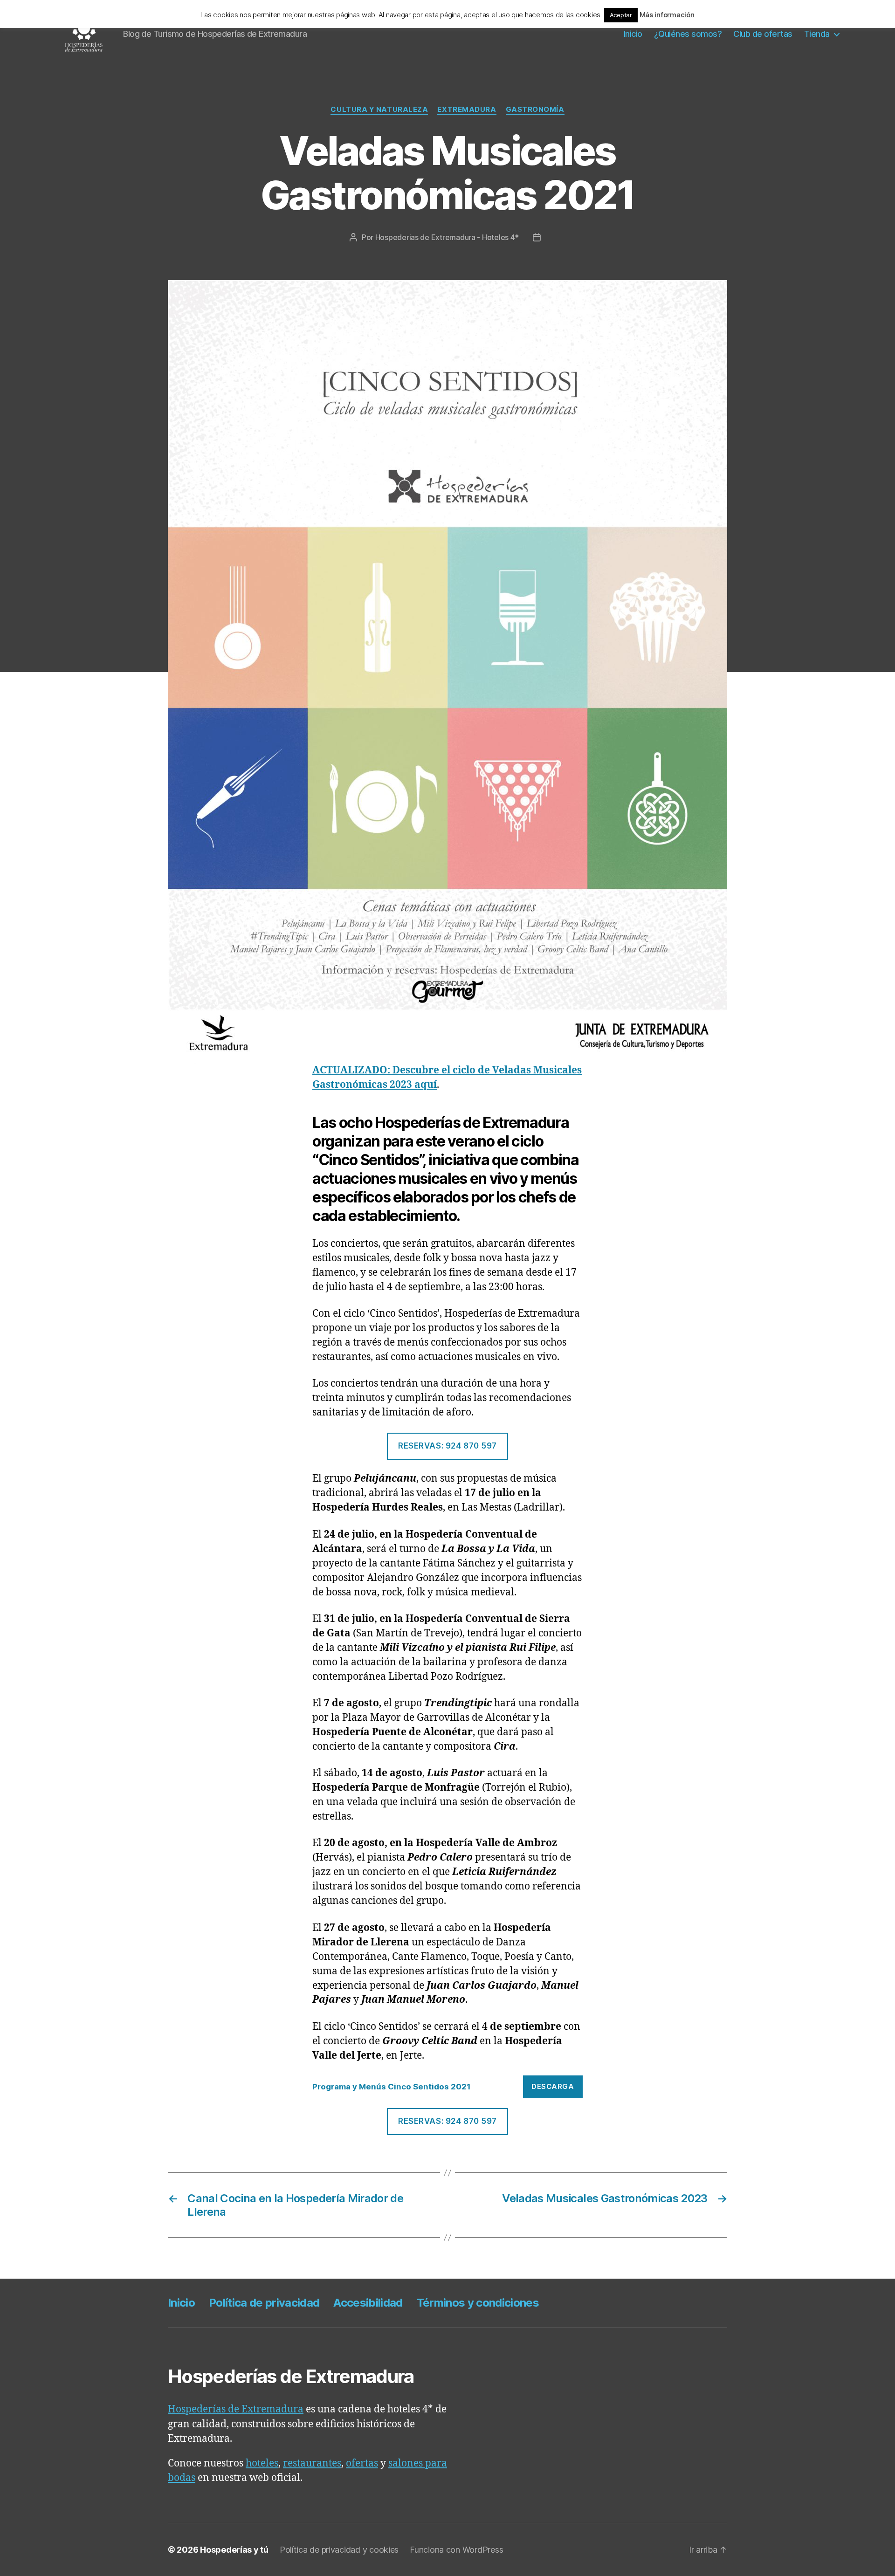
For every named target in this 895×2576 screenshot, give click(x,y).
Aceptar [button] (621, 15)
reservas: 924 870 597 (447, 1446)
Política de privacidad (264, 2303)
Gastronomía (535, 110)
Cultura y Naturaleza (379, 110)
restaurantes (312, 2463)
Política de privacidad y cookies (339, 2550)
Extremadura (467, 110)
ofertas (362, 2463)
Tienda (817, 34)
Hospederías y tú (234, 2550)
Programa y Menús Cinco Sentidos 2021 (392, 2087)
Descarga (553, 2086)
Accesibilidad (368, 2303)
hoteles (262, 2463)
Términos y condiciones (478, 2303)
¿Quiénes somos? (688, 34)
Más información (667, 15)
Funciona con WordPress (456, 2550)
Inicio (633, 34)
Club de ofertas (763, 34)
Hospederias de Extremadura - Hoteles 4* (447, 237)
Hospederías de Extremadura (236, 2409)
